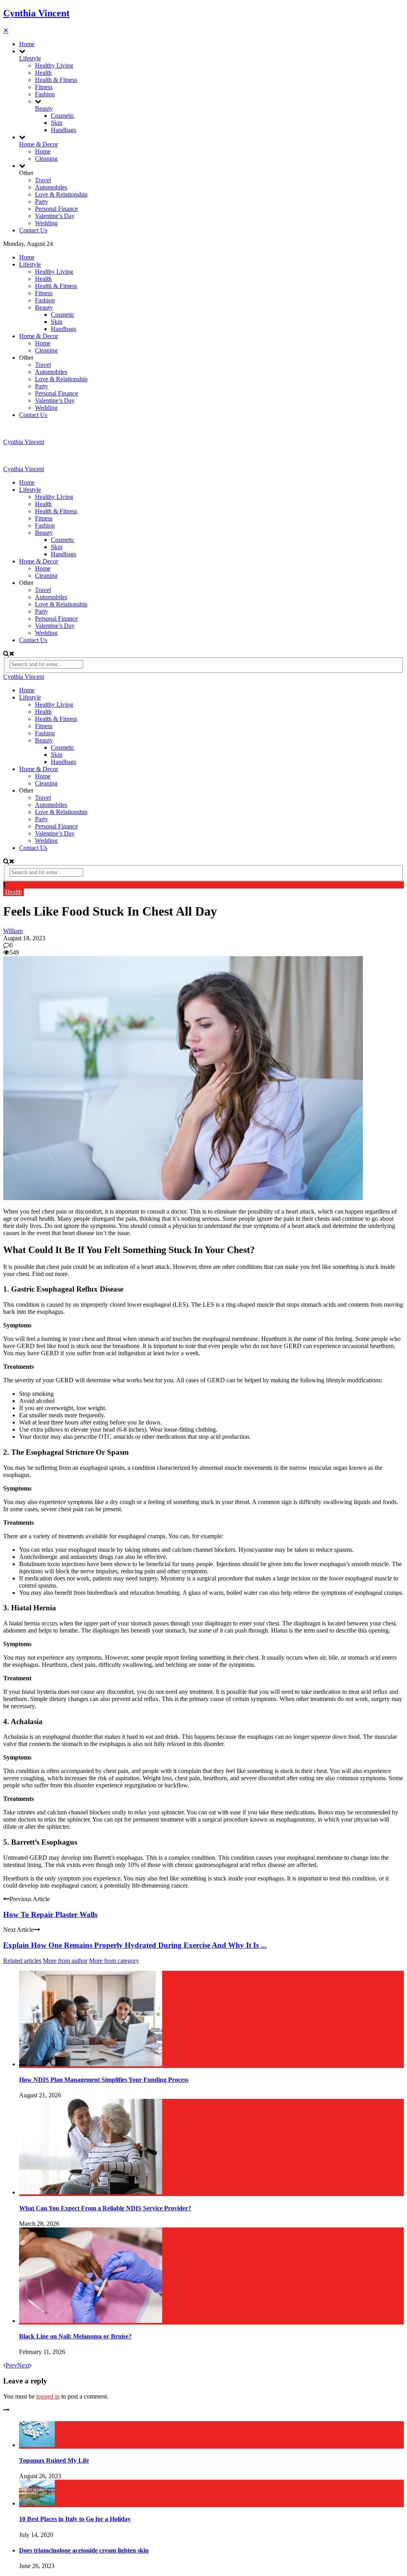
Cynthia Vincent (36, 13)
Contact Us (33, 230)
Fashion (45, 94)
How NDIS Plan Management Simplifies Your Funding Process (104, 2080)
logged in (48, 2396)
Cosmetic (63, 116)
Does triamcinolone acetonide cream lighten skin (84, 2550)
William (13, 931)
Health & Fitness (56, 80)
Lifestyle (30, 58)
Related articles (22, 1961)
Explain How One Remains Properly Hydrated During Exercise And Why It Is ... (135, 1945)
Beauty (44, 108)
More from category (114, 1961)
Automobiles (51, 187)
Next (23, 2365)
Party (42, 202)
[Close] (6, 2410)
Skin (57, 123)
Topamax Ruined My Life (54, 2460)
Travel (43, 180)
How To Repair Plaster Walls (50, 1914)
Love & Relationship (61, 194)
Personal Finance (56, 209)
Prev (11, 2365)
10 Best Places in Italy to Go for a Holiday (75, 2519)
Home (27, 44)
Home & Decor (39, 144)
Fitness (44, 87)
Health (43, 73)
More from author (65, 1961)
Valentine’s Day (55, 216)
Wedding (46, 223)
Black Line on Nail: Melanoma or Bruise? (75, 2336)
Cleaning (46, 159)
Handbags (64, 130)
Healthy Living (54, 65)
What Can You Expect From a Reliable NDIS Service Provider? (105, 2208)
